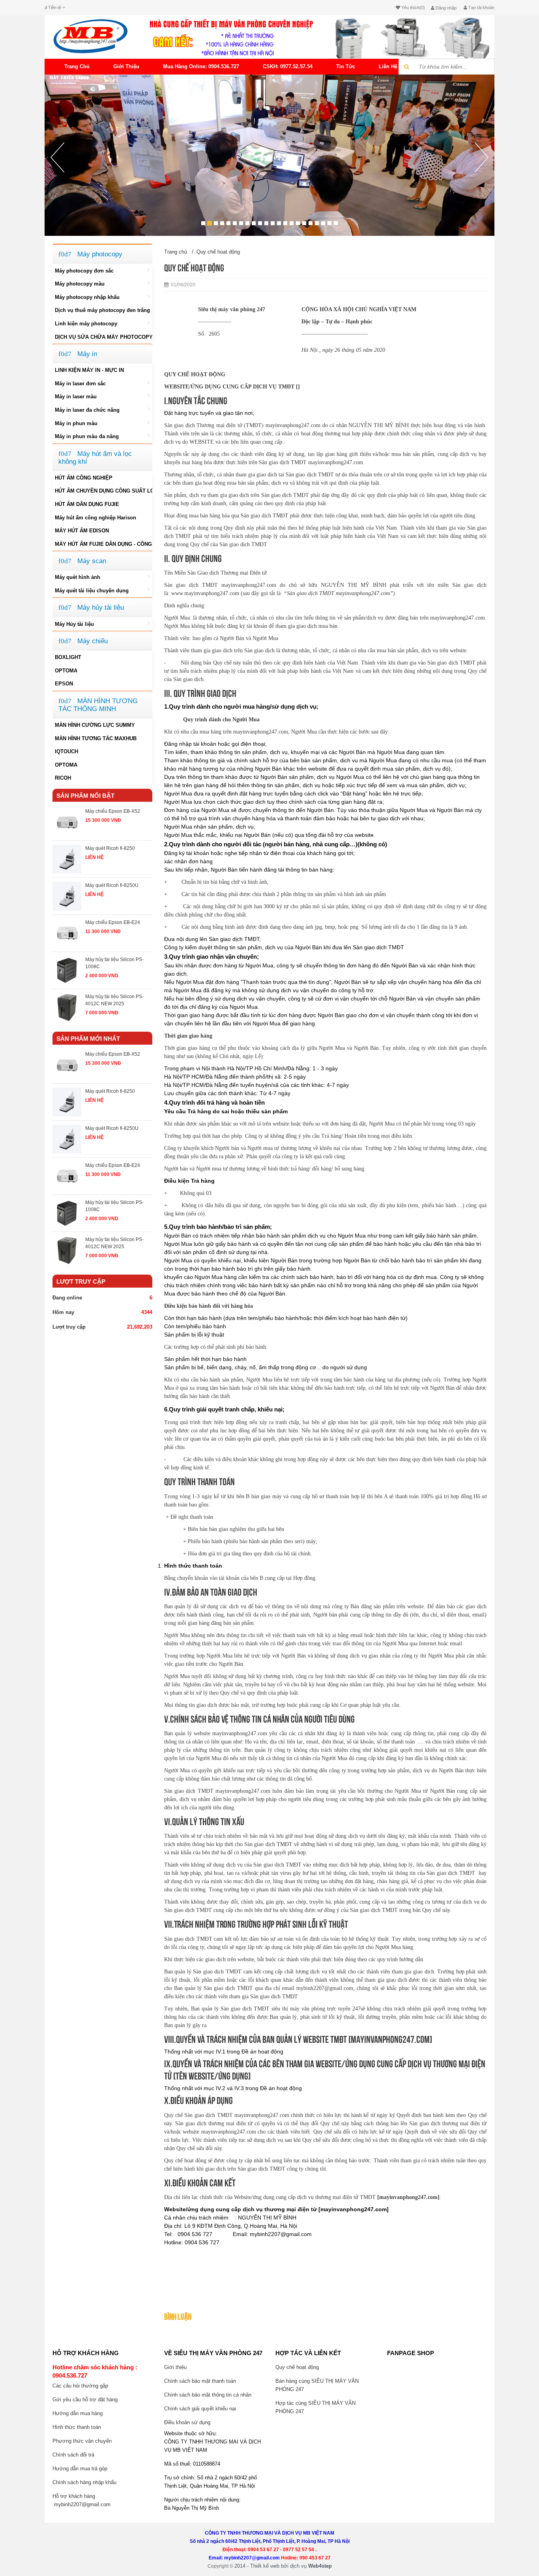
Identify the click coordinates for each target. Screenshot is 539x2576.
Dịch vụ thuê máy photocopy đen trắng (102, 310)
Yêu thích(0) (413, 7)
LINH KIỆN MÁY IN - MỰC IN (89, 370)
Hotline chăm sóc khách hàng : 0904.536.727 (95, 2371)
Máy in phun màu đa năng (87, 436)
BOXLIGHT (68, 657)
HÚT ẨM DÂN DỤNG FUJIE (87, 504)
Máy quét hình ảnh (78, 577)
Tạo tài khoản (481, 7)
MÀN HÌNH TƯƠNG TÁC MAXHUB (96, 738)
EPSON (64, 684)
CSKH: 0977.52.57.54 (288, 66)
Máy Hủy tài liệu (74, 624)
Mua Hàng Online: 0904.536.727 (201, 66)
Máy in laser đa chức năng (87, 410)
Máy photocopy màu (80, 284)
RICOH (63, 778)
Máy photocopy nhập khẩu (87, 297)
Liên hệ (388, 66)
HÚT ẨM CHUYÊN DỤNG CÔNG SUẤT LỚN (103, 491)
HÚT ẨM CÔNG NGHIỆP (84, 478)
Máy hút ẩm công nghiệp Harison (95, 518)
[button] (57, 189)
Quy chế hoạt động (218, 252)
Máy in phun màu (76, 423)
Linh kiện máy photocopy (86, 324)
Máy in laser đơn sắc (80, 384)
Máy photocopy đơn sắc (84, 271)
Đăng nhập (445, 8)
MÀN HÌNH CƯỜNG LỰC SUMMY (95, 725)
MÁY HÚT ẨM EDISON (82, 531)
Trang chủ (77, 66)
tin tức (346, 66)
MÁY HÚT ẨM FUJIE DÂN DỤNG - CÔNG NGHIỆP (103, 544)
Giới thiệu (126, 66)
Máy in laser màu (76, 397)
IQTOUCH (66, 751)
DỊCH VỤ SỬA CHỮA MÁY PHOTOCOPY (103, 337)
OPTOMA (66, 671)
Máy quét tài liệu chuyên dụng (92, 591)
